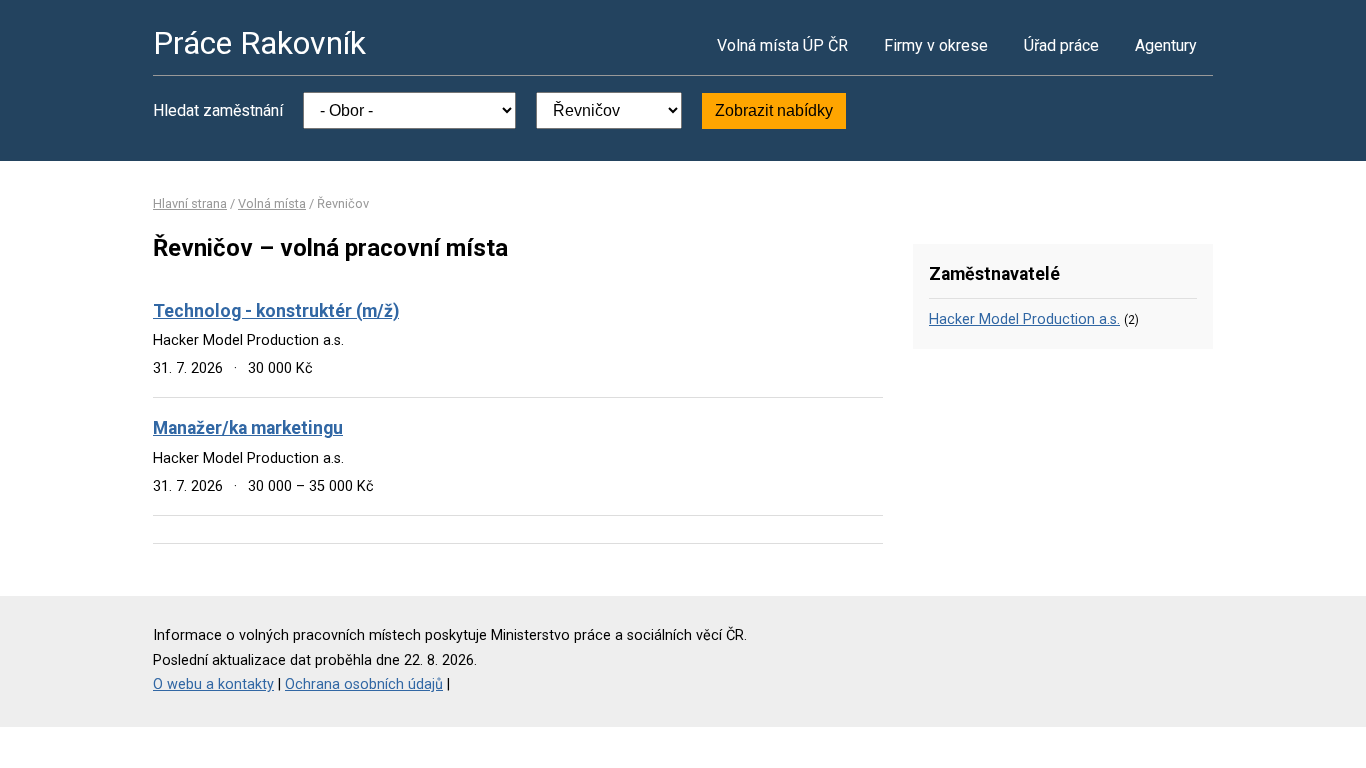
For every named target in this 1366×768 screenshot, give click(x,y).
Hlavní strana (190, 203)
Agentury (1166, 45)
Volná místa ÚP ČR (782, 45)
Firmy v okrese (936, 45)
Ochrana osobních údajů (364, 684)
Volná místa (272, 203)
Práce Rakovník (259, 43)
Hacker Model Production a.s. (1024, 319)
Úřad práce (1061, 45)
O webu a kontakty (213, 684)
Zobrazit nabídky (774, 110)
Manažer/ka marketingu (248, 428)
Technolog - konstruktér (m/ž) (276, 311)
